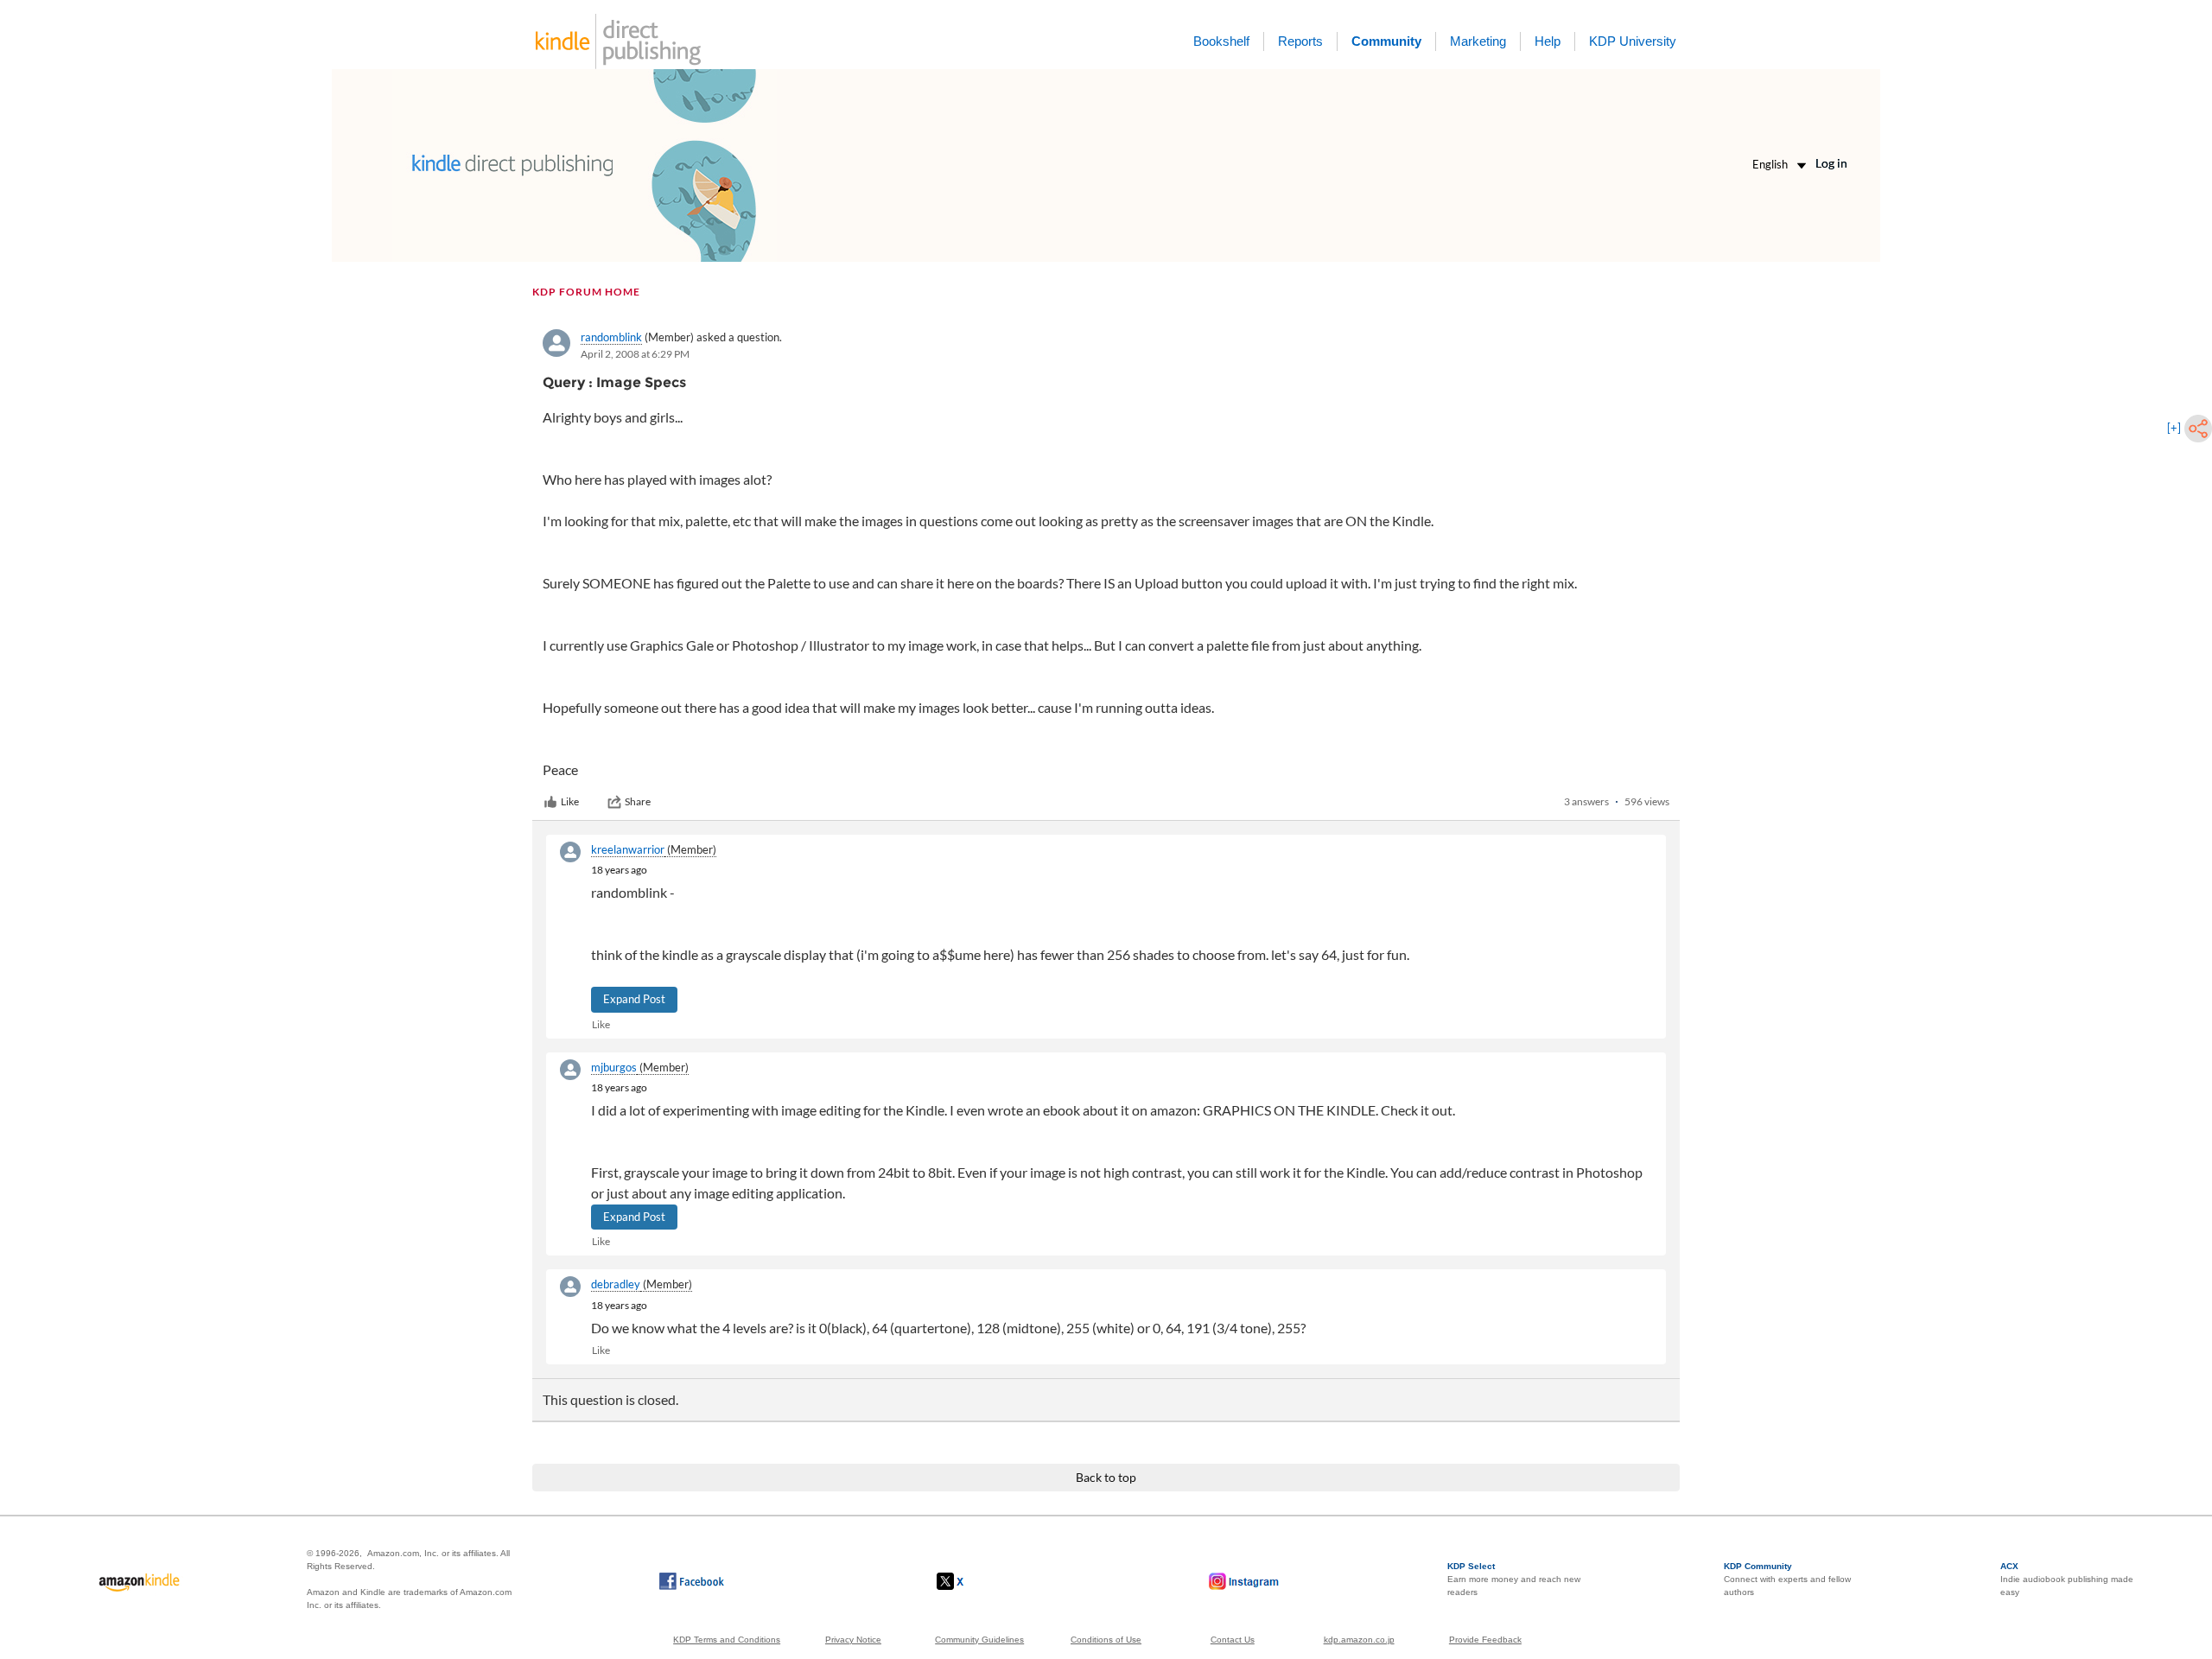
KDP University (1633, 41)
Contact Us (1233, 1640)
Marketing (1478, 41)
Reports (1300, 41)
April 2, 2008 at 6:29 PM (635, 354)
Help (1548, 41)
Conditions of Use (1106, 1640)
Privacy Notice (853, 1640)
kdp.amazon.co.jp (1359, 1640)
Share (638, 801)
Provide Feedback (1485, 1640)
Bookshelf (1221, 41)
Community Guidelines (979, 1640)
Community (1386, 41)
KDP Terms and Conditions (727, 1640)
